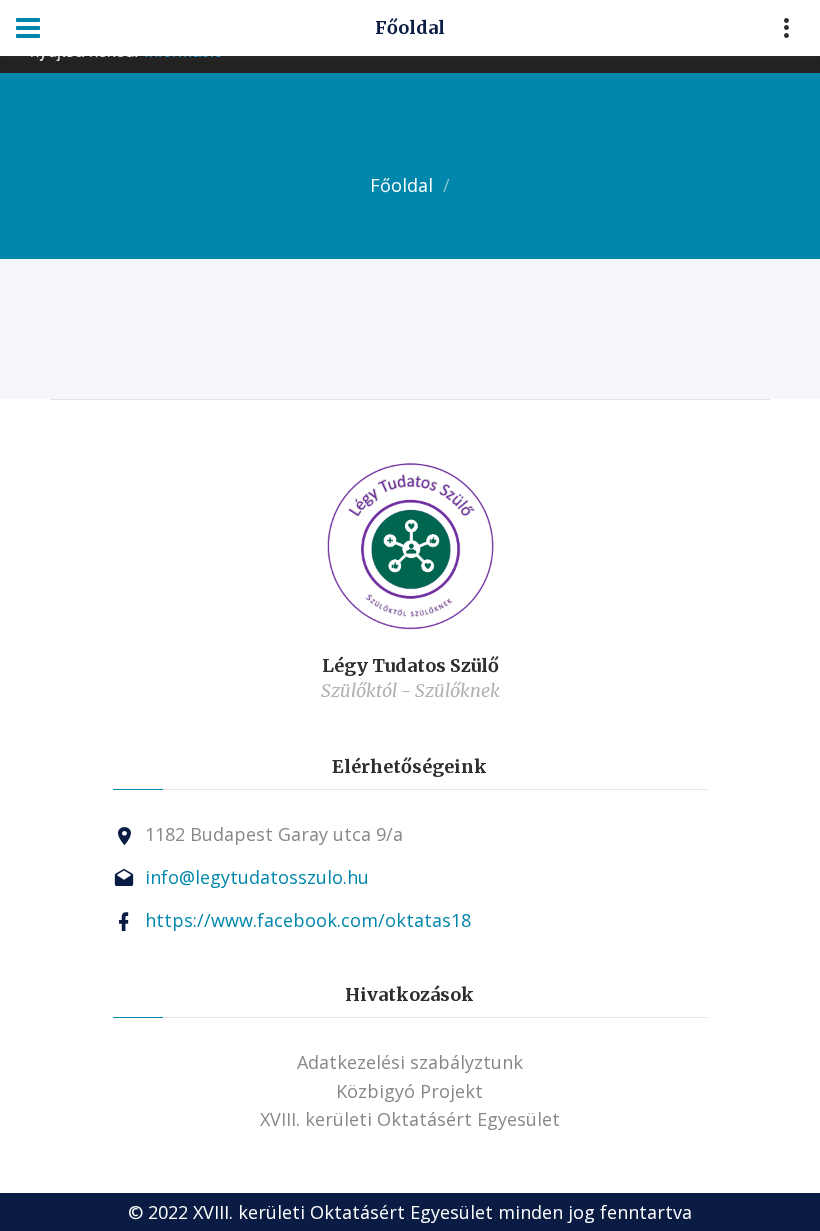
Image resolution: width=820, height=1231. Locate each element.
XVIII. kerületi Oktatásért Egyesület (410, 1119)
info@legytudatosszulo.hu (257, 877)
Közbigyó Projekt (409, 1091)
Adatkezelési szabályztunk (410, 1062)
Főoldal (401, 185)
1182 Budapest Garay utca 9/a (274, 834)
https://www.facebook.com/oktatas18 (308, 920)
